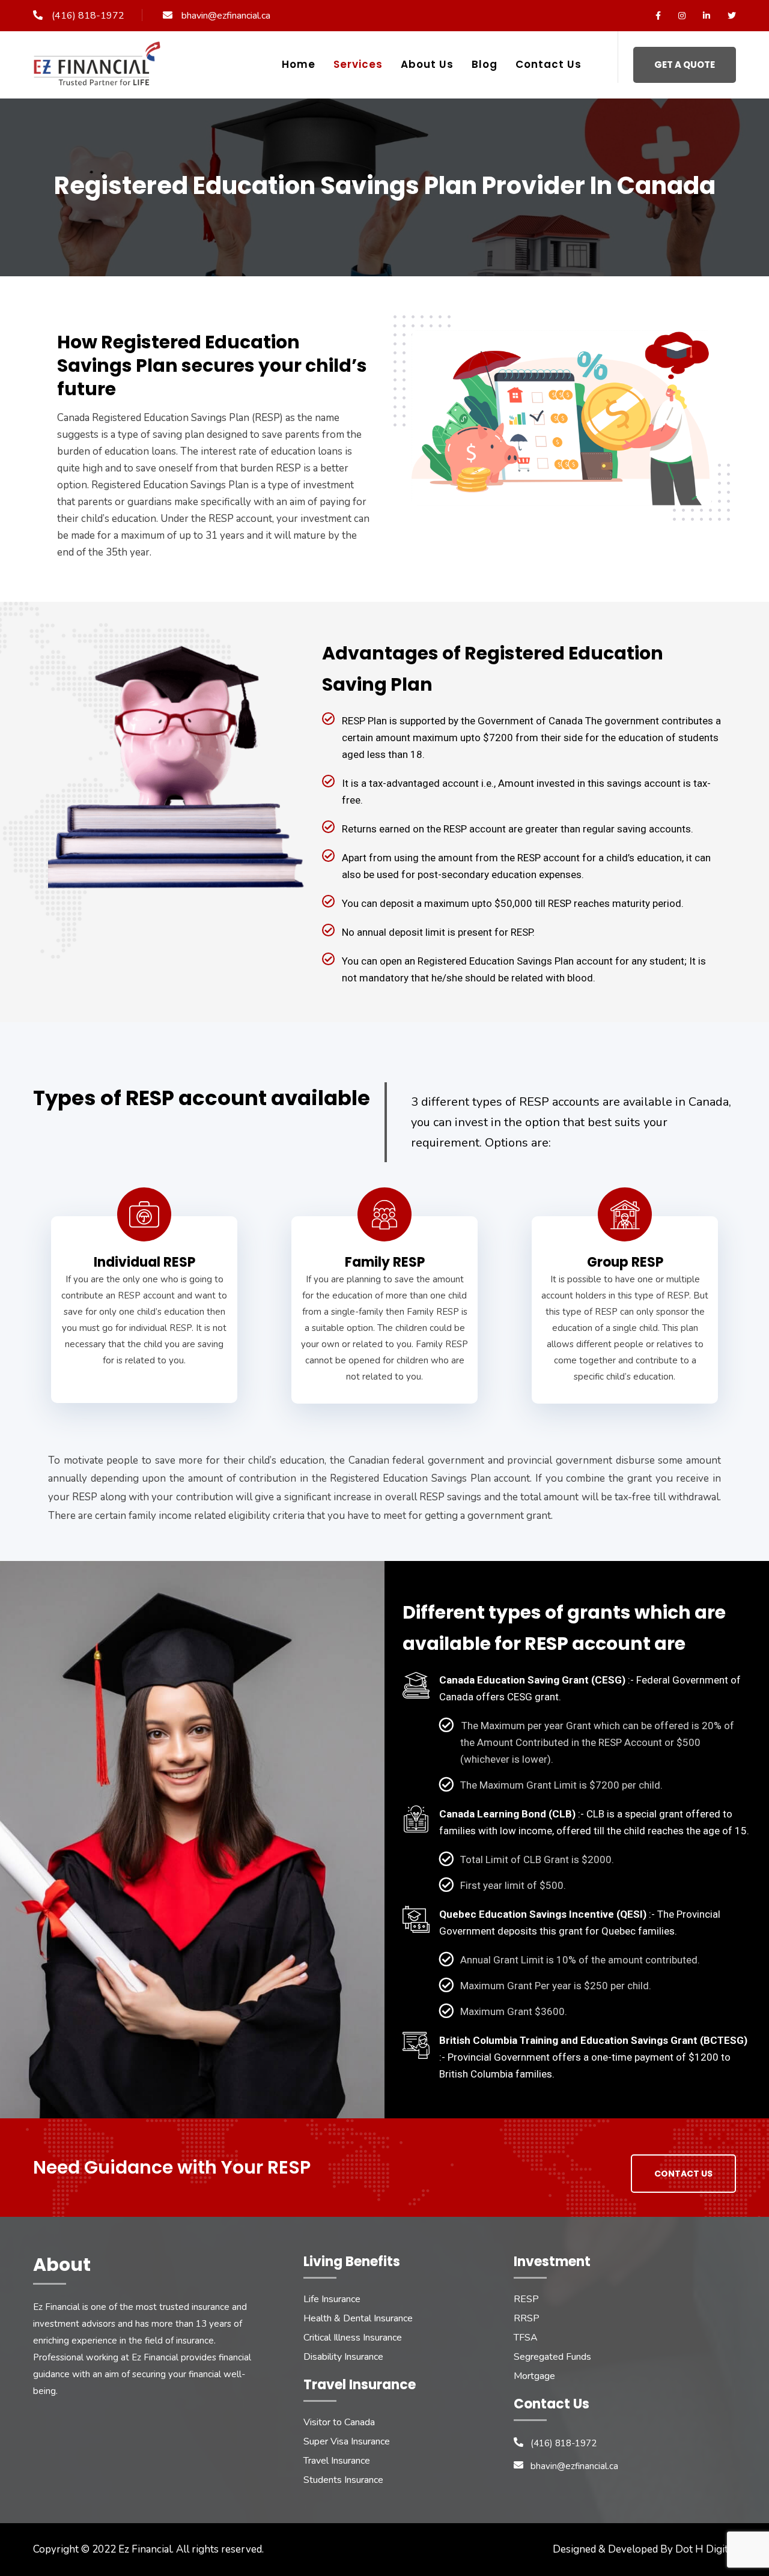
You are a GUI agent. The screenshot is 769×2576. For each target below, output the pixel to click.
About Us (427, 64)
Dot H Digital (706, 2549)
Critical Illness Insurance (353, 2338)
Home (299, 64)
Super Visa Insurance (347, 2441)
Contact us (683, 2174)
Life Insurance (332, 2299)
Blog (485, 64)
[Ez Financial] (100, 68)
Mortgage (534, 2376)
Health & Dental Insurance (358, 2318)
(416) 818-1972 (88, 16)
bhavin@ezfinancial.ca (226, 16)
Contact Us (549, 64)
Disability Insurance (343, 2357)
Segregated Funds (552, 2357)
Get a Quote (685, 65)
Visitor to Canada (339, 2422)
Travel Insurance (337, 2461)
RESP (526, 2299)
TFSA (526, 2338)
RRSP (527, 2318)
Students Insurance (343, 2480)
